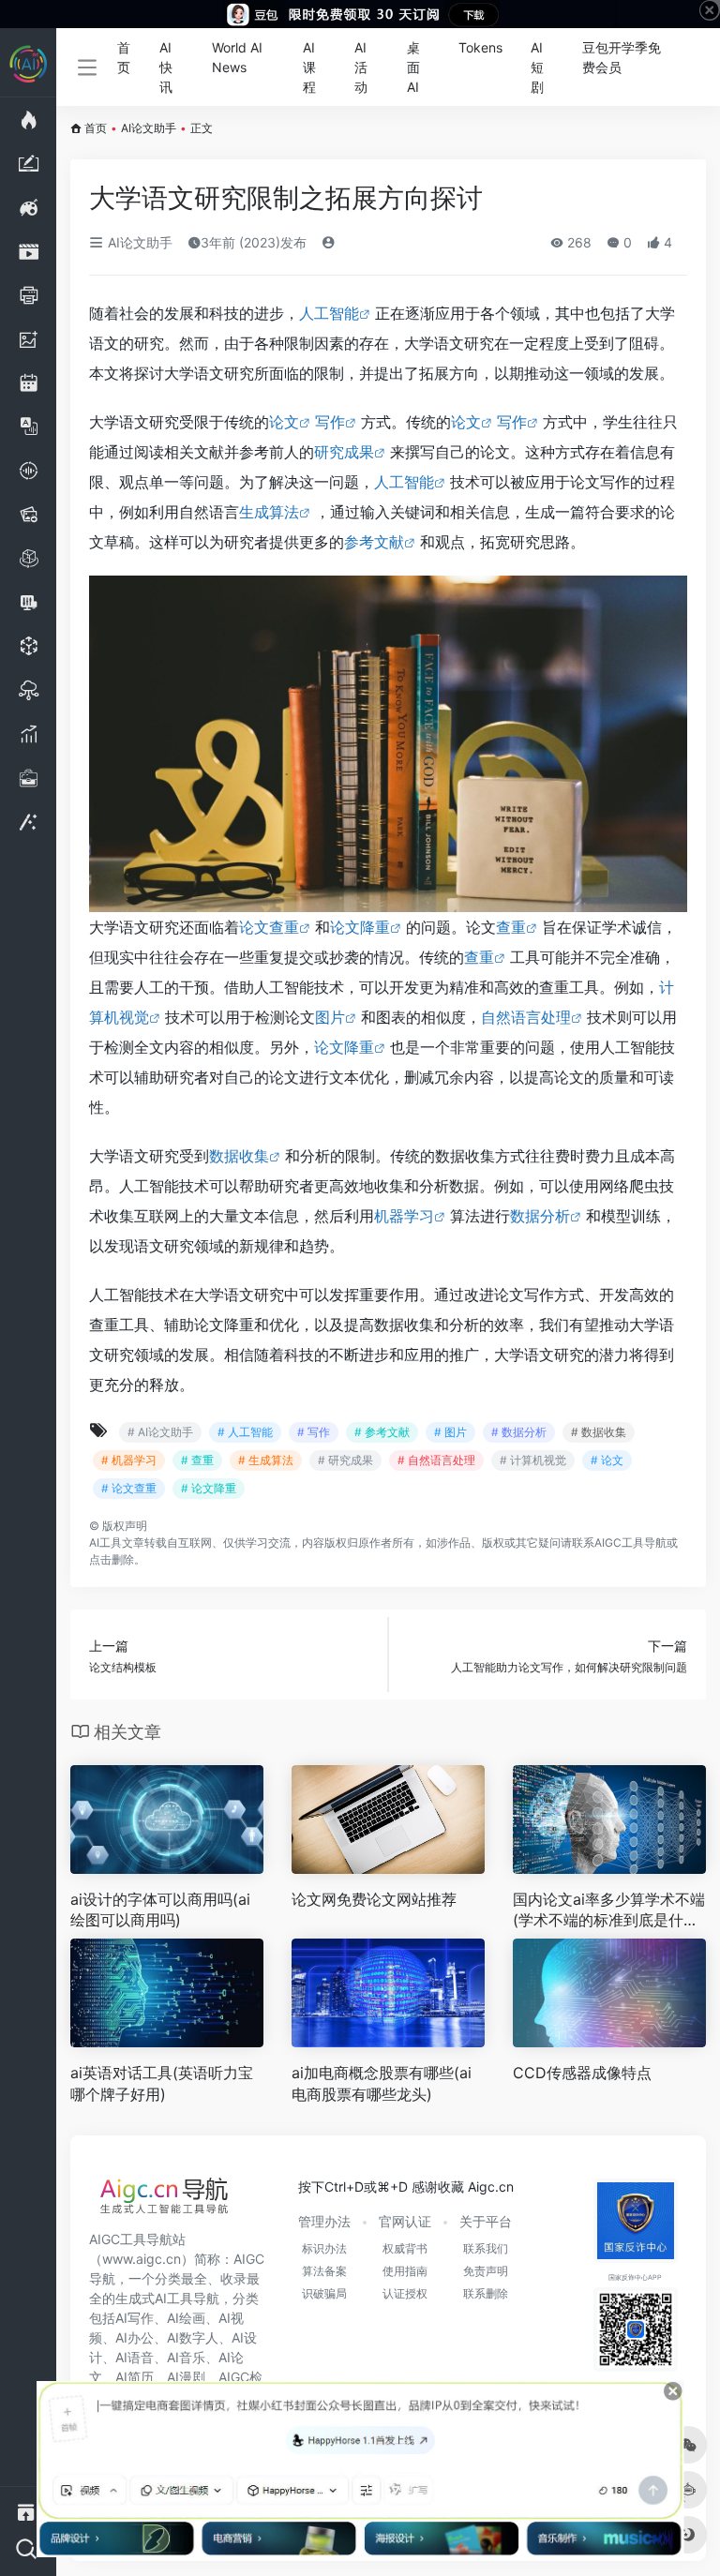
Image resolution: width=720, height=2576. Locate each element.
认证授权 (405, 2293)
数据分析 (540, 1216)
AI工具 (105, 1543)
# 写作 (314, 1432)
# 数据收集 (599, 1432)
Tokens (480, 47)
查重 (511, 927)
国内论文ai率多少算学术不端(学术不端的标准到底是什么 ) (609, 1911)
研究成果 (344, 452)
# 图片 (450, 1432)
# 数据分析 (519, 1432)
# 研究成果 (345, 1460)
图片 (330, 1017)
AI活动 (361, 67)
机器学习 (404, 1216)
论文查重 (269, 927)
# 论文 (607, 1460)
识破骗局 (324, 2293)
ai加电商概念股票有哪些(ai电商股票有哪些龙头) (382, 2083)
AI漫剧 (186, 2377)
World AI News (237, 57)
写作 (330, 422)
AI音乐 (186, 2357)
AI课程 (309, 67)
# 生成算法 (266, 1460)
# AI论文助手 (160, 1432)
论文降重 (360, 927)
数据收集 (239, 1156)
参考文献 (374, 542)
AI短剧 (537, 67)
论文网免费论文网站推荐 (374, 1899)
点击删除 (112, 1559)
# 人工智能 (245, 1432)
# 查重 (197, 1460)
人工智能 (329, 313)
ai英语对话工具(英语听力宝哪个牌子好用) (162, 2083)
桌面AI (413, 67)
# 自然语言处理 (436, 1460)
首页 (124, 57)
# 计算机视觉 (533, 1460)
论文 (284, 422)
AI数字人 (193, 2337)
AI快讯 (166, 67)
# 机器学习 (129, 1460)
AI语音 (135, 2357)
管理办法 (324, 2221)
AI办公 (135, 2337)
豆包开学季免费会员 (622, 57)
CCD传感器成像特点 (582, 2073)
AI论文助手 (149, 128)
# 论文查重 (129, 1488)
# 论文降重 (209, 1488)
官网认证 (405, 2221)
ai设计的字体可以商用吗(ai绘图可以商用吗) (160, 1910)
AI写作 (135, 2318)
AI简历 (135, 2377)
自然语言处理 (526, 1017)
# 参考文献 (382, 1432)
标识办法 (324, 2248)
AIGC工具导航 (630, 1543)
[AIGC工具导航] (164, 2201)
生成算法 (269, 512)
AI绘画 (186, 2318)
